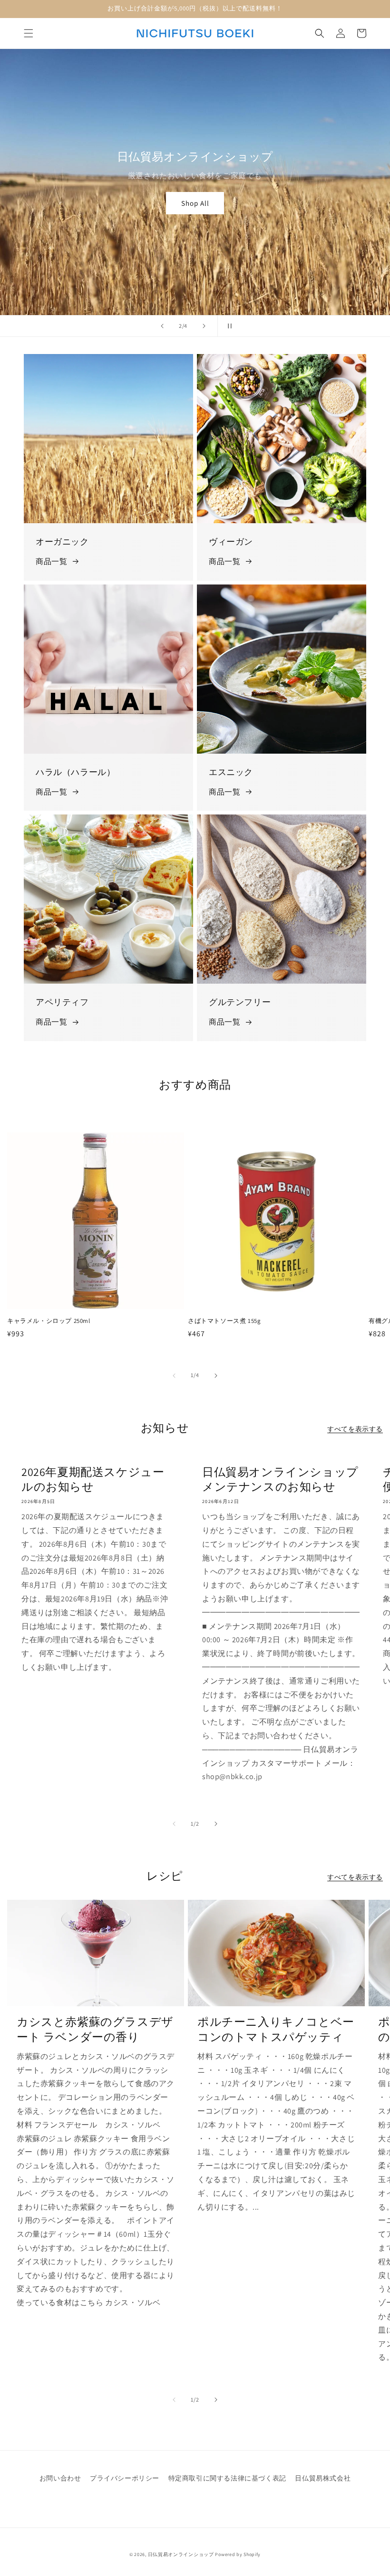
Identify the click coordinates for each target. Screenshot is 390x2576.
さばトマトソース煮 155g (224, 1321)
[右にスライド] (216, 1376)
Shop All (195, 203)
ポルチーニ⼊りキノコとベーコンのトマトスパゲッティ (276, 2029)
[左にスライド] (174, 1376)
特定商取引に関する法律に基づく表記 (227, 2478)
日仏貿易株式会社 (323, 2478)
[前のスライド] (162, 326)
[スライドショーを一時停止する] (228, 326)
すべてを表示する (355, 1429)
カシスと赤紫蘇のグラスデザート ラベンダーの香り (95, 2029)
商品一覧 (51, 561)
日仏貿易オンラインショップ (181, 2554)
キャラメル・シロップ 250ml (49, 1321)
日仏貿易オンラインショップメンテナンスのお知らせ (280, 1479)
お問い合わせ (60, 2478)
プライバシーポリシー (125, 2478)
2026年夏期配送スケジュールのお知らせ (93, 1479)
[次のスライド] (204, 326)
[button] (29, 33)
